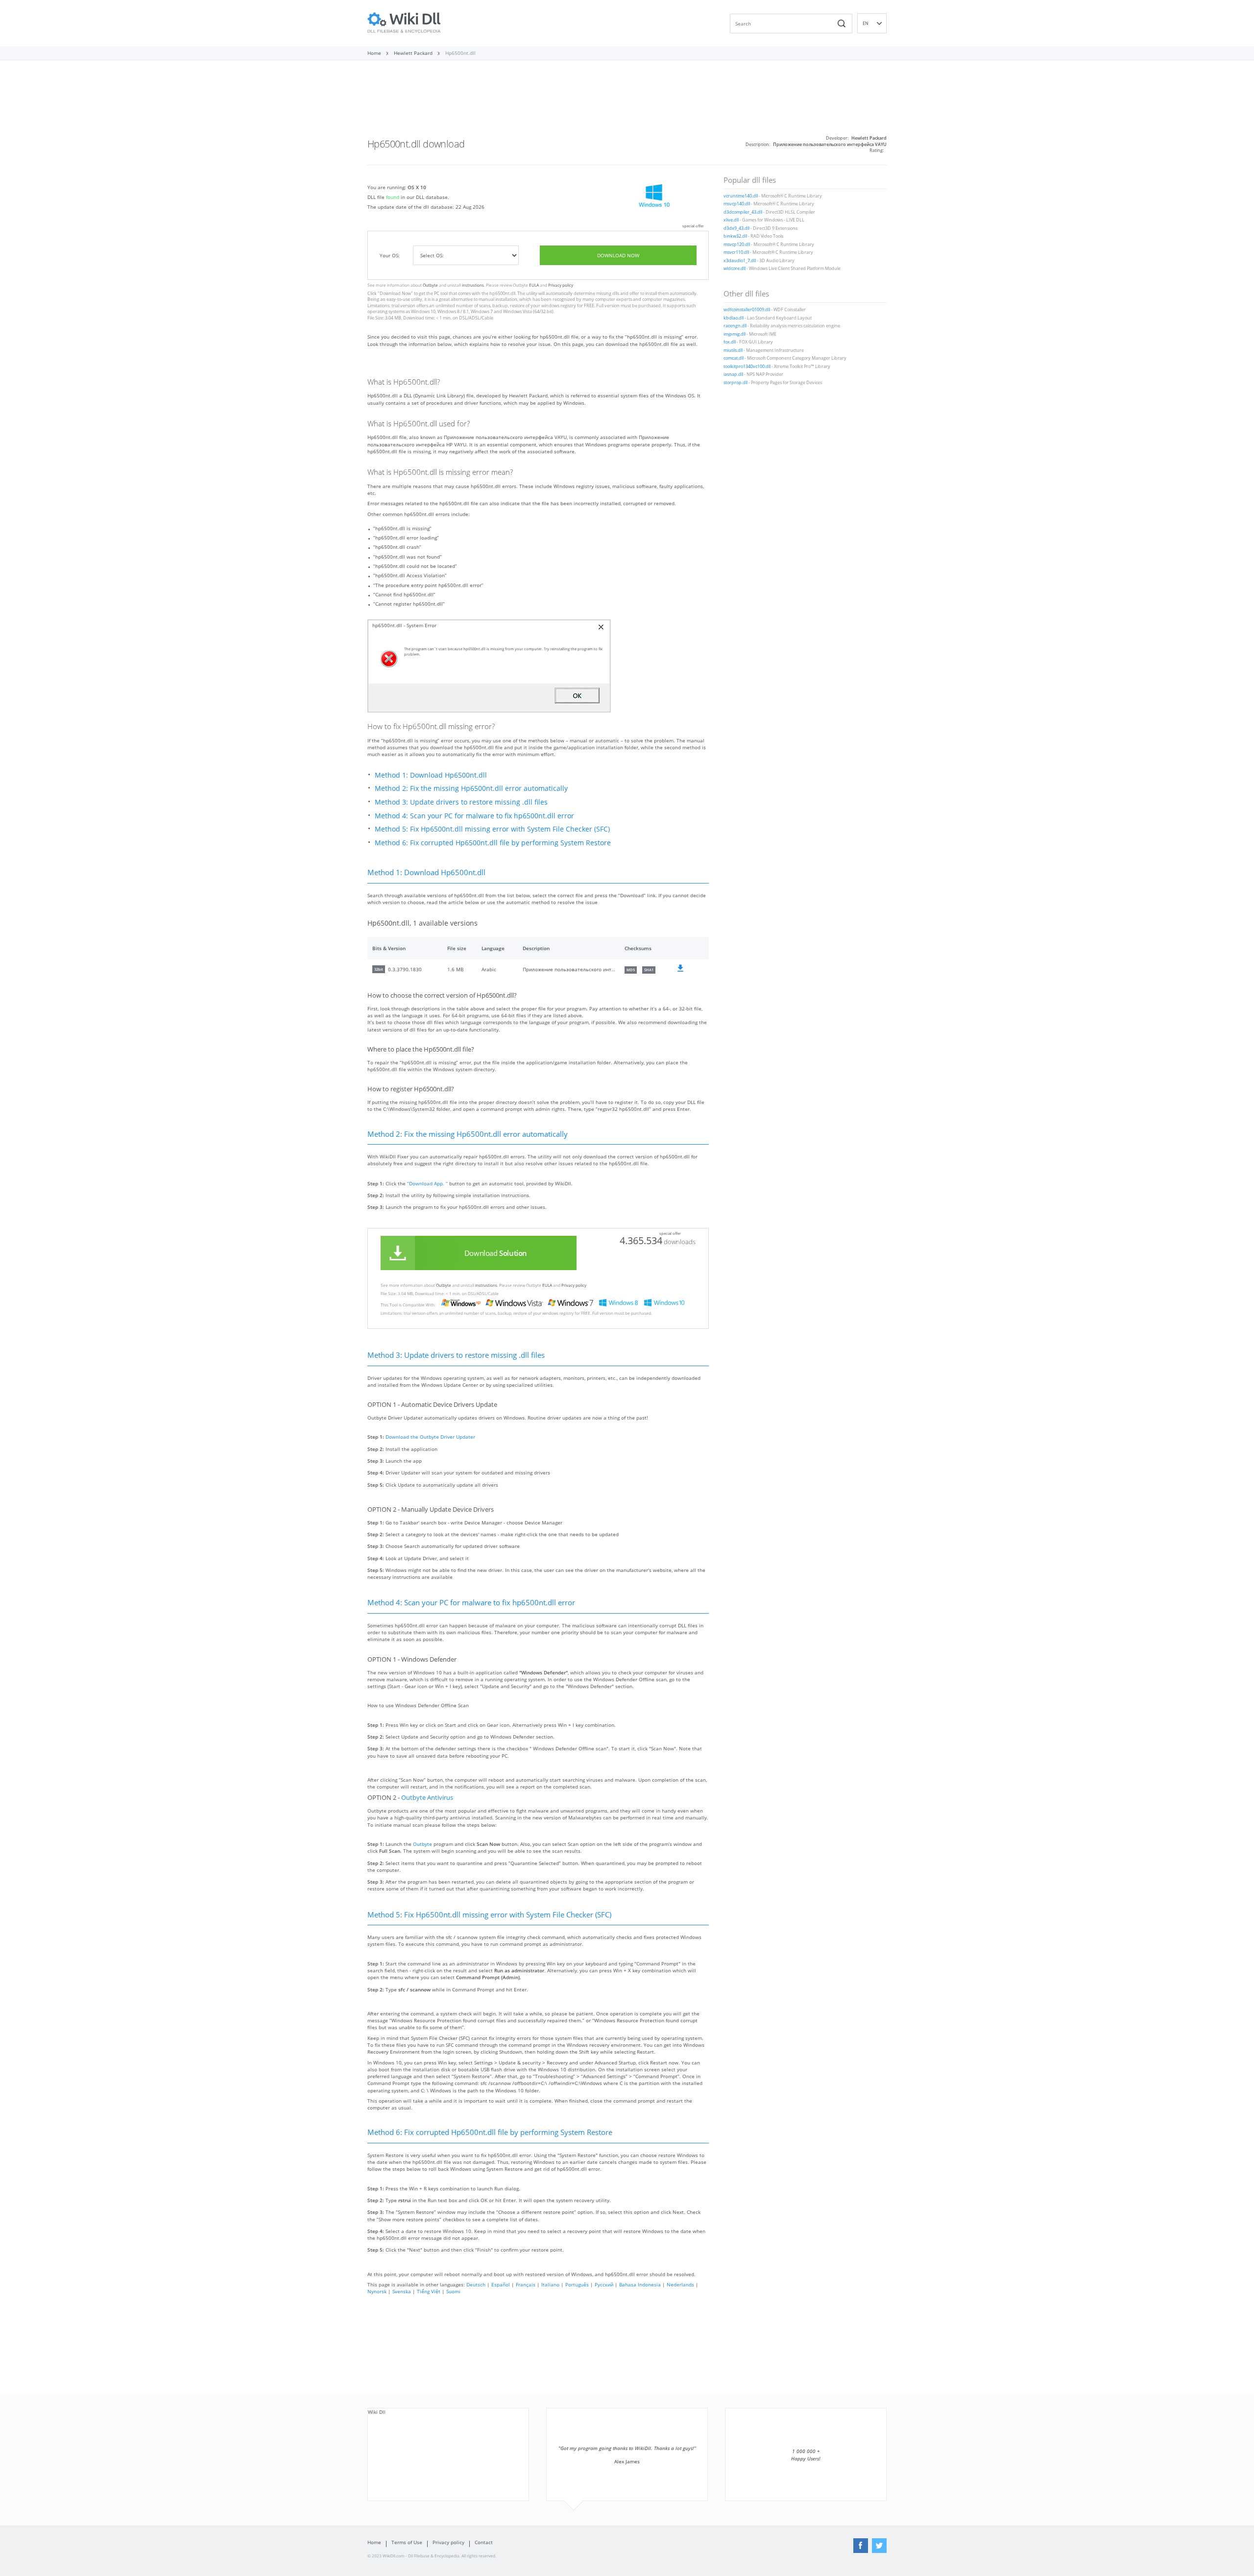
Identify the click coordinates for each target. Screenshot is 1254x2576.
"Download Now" (395, 294)
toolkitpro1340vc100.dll (747, 367)
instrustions (473, 285)
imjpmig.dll (735, 334)
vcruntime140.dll (741, 196)
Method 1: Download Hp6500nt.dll (431, 775)
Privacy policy (561, 285)
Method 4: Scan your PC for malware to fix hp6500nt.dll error (474, 816)
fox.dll (730, 342)
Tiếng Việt (429, 2291)
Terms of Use (407, 2542)
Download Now (618, 255)
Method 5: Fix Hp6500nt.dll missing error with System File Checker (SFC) (492, 829)
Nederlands (680, 2284)
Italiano (550, 2284)
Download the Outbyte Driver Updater (430, 1437)
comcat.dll (734, 358)
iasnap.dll (733, 374)
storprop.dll (736, 383)
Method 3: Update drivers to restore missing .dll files (461, 802)
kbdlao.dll (734, 318)
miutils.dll (733, 350)
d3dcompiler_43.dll (743, 212)
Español (501, 2284)
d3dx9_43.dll (736, 228)
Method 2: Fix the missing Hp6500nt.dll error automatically (471, 788)
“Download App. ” (427, 1183)
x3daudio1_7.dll (740, 261)
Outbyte (430, 285)
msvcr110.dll (736, 252)
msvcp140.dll (737, 204)
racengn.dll (735, 326)
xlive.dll (731, 220)
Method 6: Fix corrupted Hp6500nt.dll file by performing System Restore (493, 843)
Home (374, 2542)
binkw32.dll (735, 236)
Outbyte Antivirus (427, 1798)
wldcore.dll (735, 269)
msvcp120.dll (737, 245)
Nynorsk (377, 2291)
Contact (484, 2542)
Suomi (453, 2291)
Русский (604, 2284)
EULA (534, 285)
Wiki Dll (377, 2412)
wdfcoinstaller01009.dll (747, 310)
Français (526, 2284)
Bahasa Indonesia (640, 2284)
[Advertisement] (627, 102)
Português (577, 2284)
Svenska (402, 2291)
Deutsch (476, 2284)
